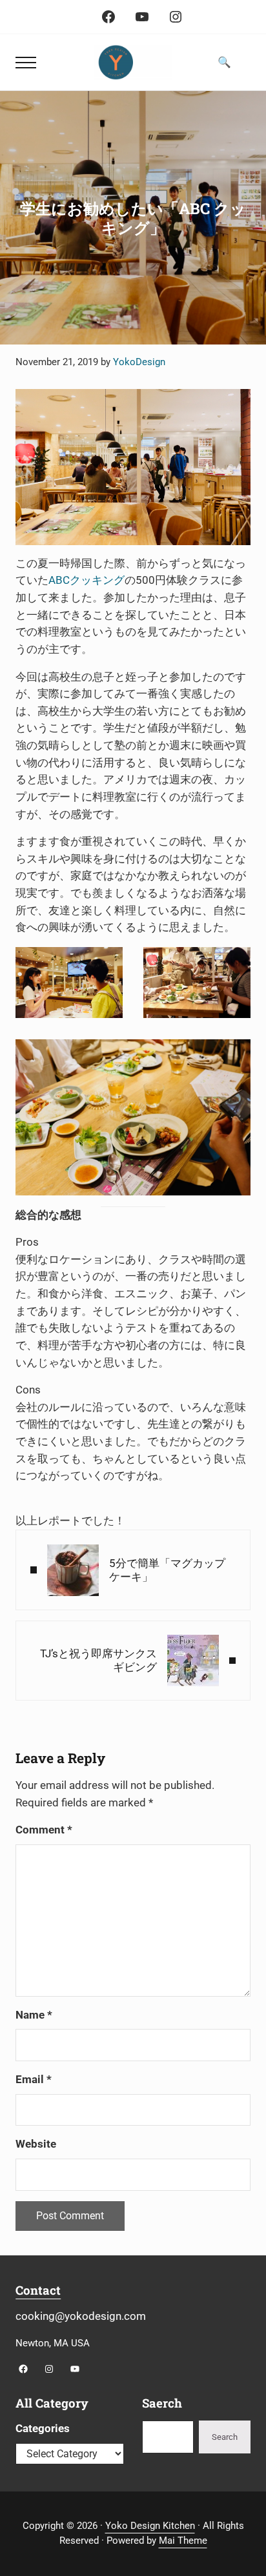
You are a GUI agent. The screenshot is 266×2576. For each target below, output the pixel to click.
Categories (43, 2429)
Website (36, 2144)
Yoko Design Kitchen (150, 2526)
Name (34, 2015)
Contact (38, 2290)
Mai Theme (183, 2541)
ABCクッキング (87, 580)
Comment (44, 1830)
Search (225, 2437)
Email (34, 2080)
